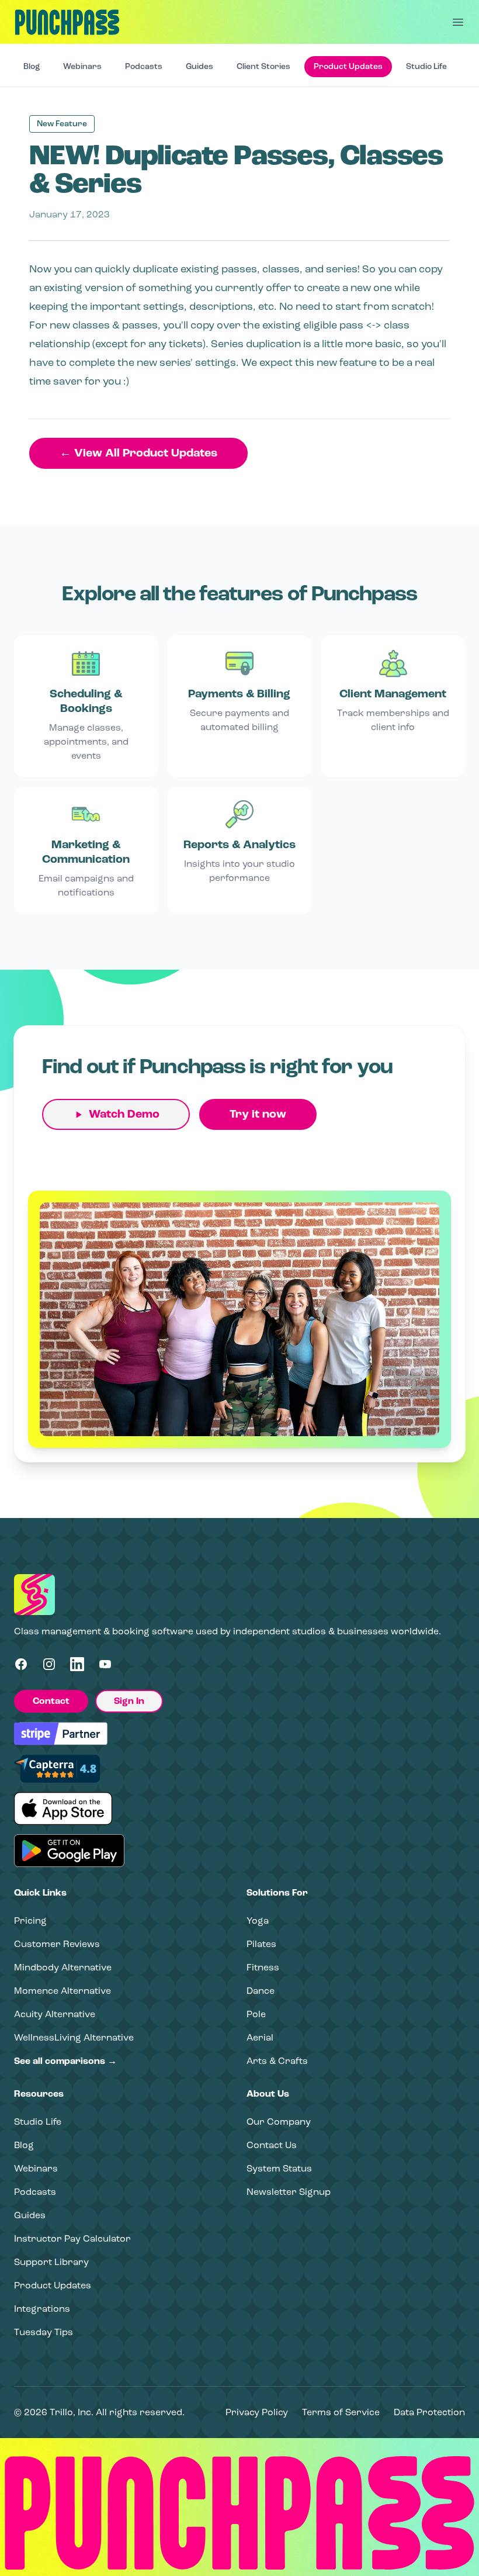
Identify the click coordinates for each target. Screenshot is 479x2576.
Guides (199, 66)
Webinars (82, 66)
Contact (51, 1701)
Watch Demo (124, 1114)
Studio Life (426, 66)
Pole (256, 2014)
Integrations (42, 2309)
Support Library (51, 2262)
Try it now (258, 1114)
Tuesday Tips (44, 2332)
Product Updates (348, 66)
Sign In (129, 1701)
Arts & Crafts (277, 2061)
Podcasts (144, 66)
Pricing (30, 1920)
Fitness (263, 1967)
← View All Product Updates (138, 453)
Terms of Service (341, 2412)
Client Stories (263, 66)
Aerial (260, 2037)
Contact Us (272, 2145)
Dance (261, 1991)
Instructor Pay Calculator (72, 2238)
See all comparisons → (65, 2061)
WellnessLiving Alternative (74, 2037)
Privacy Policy (257, 2412)
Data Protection (429, 2412)
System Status (279, 2168)
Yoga (258, 1920)
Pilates (261, 1944)
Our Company (279, 2122)
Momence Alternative (63, 1991)
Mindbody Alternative (63, 1967)
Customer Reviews (57, 1944)
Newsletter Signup (289, 2192)
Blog (32, 66)
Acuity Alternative (55, 2014)
